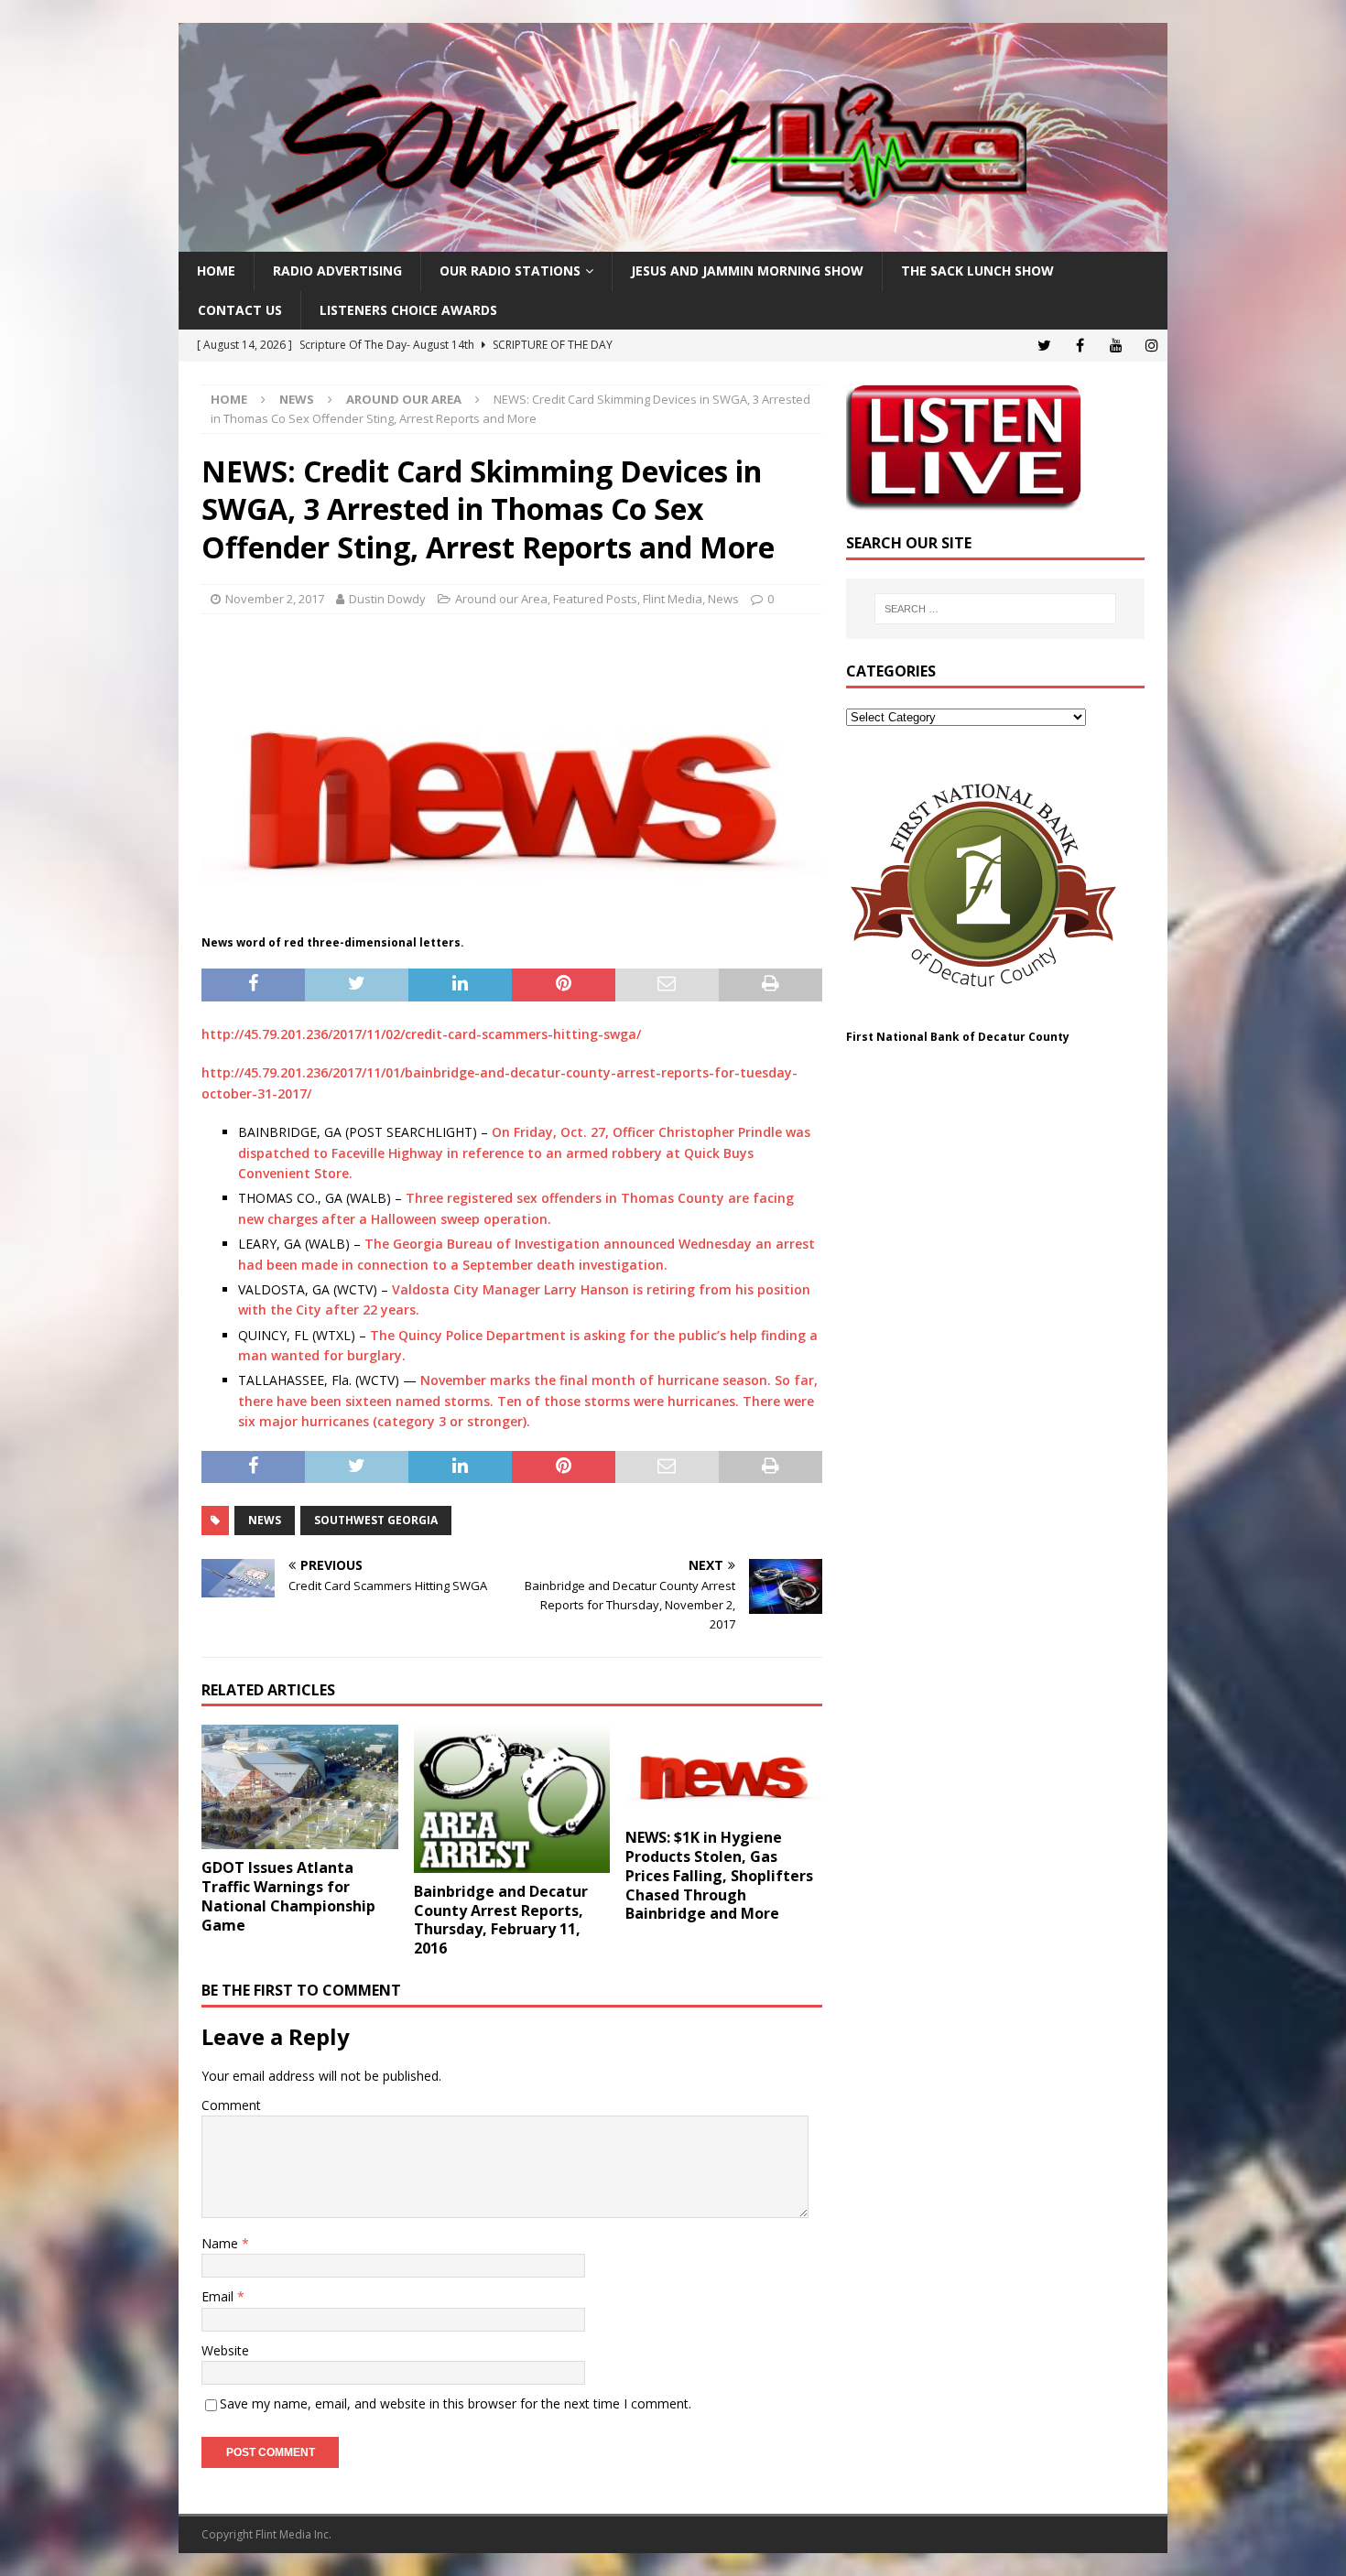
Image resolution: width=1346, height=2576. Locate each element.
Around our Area (501, 599)
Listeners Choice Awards (408, 310)
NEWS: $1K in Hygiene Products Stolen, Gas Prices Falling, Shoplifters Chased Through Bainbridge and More (719, 1875)
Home (216, 271)
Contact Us (240, 310)
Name (222, 2243)
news (265, 1520)
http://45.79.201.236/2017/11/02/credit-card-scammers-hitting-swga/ (421, 1034)
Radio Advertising (337, 271)
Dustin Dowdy (387, 599)
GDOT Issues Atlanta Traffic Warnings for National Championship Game (288, 1896)
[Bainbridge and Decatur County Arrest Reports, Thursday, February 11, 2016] (512, 1798)
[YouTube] (1116, 346)
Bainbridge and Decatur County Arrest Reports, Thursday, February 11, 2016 (501, 1920)
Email (219, 2296)
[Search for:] (995, 609)
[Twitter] (1044, 346)
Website (225, 2350)
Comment (231, 2105)
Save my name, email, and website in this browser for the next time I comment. (456, 2403)
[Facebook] (1080, 346)
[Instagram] (1151, 346)
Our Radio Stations (510, 271)
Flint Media (673, 599)
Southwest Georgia (376, 1520)
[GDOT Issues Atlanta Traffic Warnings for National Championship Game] (300, 1787)
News (297, 399)
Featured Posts (595, 599)
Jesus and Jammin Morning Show (747, 271)
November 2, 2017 (275, 599)
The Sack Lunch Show (977, 271)
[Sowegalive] (673, 241)
